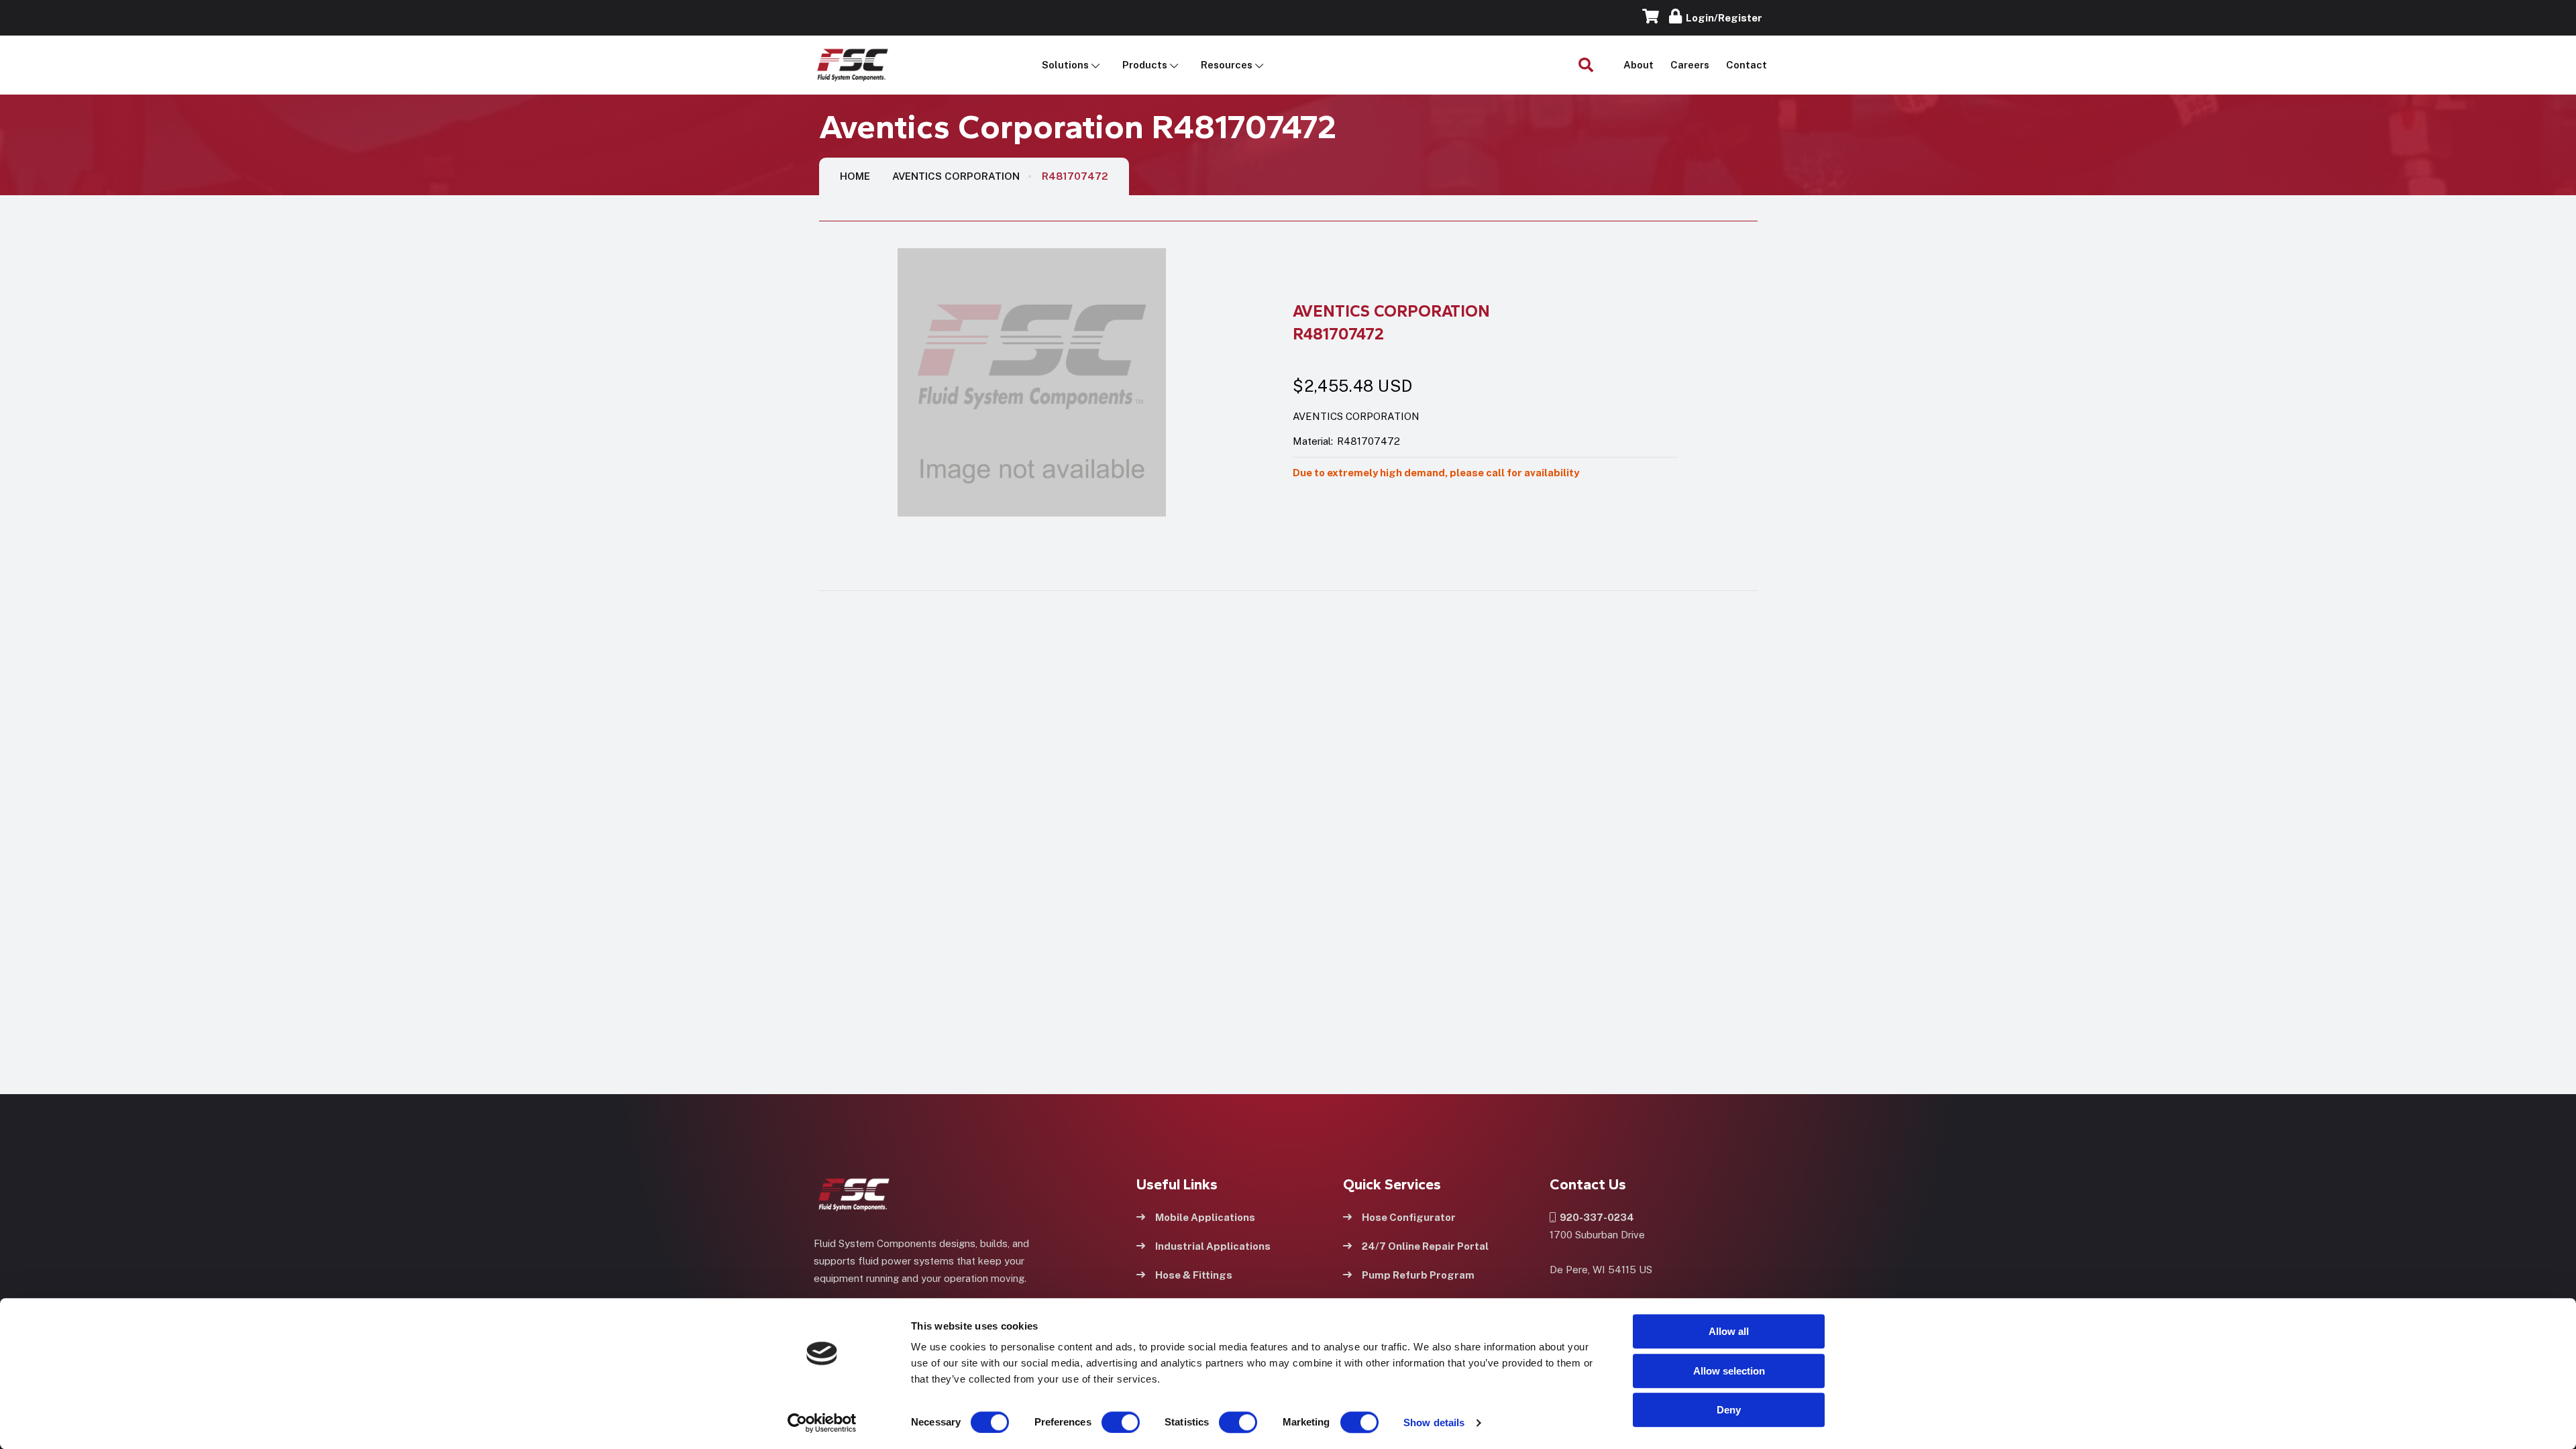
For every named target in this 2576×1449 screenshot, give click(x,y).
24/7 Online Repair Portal (1425, 1246)
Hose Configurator (1409, 1217)
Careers (1690, 65)
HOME (855, 176)
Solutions (1065, 65)
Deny (1729, 1410)
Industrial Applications (1213, 1246)
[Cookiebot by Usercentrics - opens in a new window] (822, 1423)
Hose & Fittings (1194, 1275)
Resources (1227, 65)
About (1639, 65)
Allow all (1729, 1331)
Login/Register (1722, 18)
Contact (1747, 65)
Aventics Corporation (956, 176)
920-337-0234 (1595, 1217)
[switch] (1108, 1422)
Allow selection (1729, 1371)
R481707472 (1075, 176)
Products (1145, 65)
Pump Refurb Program (1418, 1275)
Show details (1434, 1423)
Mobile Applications (1205, 1217)
